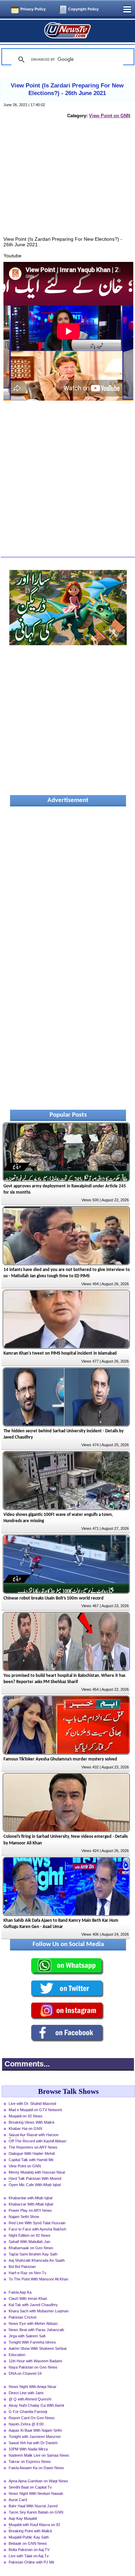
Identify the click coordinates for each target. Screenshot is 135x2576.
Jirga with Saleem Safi (27, 2336)
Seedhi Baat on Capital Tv (30, 2487)
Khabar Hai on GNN (25, 2129)
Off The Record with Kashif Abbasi (37, 2141)
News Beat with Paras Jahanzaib (36, 2330)
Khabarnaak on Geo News (31, 2248)
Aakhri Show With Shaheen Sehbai (38, 2348)
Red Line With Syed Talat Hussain (37, 2223)
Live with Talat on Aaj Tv (29, 2556)
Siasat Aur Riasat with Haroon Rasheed (34, 2135)
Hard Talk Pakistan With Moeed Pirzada (35, 2179)
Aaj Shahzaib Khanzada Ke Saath (37, 2260)
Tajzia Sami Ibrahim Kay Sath (33, 2254)
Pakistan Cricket (22, 2317)
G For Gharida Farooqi (28, 2412)
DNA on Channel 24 (25, 2373)
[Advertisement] (68, 185)
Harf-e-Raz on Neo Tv (28, 2273)
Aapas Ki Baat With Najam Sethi (35, 2430)
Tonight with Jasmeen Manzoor (35, 2437)
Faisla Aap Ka (20, 2292)
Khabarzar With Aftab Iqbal (31, 2204)
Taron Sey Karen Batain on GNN (36, 2512)
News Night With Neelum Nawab (36, 2493)
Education (17, 2355)
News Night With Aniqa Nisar (33, 2387)
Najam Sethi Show (24, 2217)
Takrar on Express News (30, 2462)
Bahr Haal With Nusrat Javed (33, 2506)
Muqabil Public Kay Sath (29, 2537)
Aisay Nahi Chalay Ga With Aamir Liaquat (37, 2406)
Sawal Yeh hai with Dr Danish (33, 2443)
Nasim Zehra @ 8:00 (26, 2424)
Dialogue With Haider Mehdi (32, 2153)
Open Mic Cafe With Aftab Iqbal (35, 2185)
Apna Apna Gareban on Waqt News (38, 2481)
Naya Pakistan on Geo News (33, 2367)
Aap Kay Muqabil (23, 2518)
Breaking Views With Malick (32, 2122)
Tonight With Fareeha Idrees (32, 2342)
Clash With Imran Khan (28, 2298)
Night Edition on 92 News (30, 2235)
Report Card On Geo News (32, 2418)
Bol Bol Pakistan (22, 2267)
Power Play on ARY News (30, 2210)
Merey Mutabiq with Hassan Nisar (37, 2172)
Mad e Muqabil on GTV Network (35, 2110)
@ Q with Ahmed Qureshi (30, 2399)
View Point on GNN (110, 116)
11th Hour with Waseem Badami (35, 2361)
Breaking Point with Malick (30, 2531)
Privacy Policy (33, 9)
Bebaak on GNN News (28, 2543)
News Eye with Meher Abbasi (33, 2323)
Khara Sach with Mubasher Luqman (39, 2311)
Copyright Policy (83, 9)
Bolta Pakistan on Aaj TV (29, 2550)
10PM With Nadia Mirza (28, 2449)
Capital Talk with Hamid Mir (31, 2160)
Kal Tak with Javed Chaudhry (33, 2305)
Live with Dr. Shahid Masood (32, 2104)
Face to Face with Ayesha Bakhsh (37, 2229)
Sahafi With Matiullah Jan (29, 2242)
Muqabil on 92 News (26, 2116)
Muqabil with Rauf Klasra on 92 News (34, 2525)
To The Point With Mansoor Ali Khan (38, 2279)
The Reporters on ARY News (33, 2147)
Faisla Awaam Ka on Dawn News (36, 2468)
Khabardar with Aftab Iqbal (30, 2198)
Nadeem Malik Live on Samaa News (39, 2455)
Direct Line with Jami (26, 2393)
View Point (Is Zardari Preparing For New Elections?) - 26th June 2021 (67, 89)
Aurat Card (18, 2500)
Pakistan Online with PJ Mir (31, 2562)
